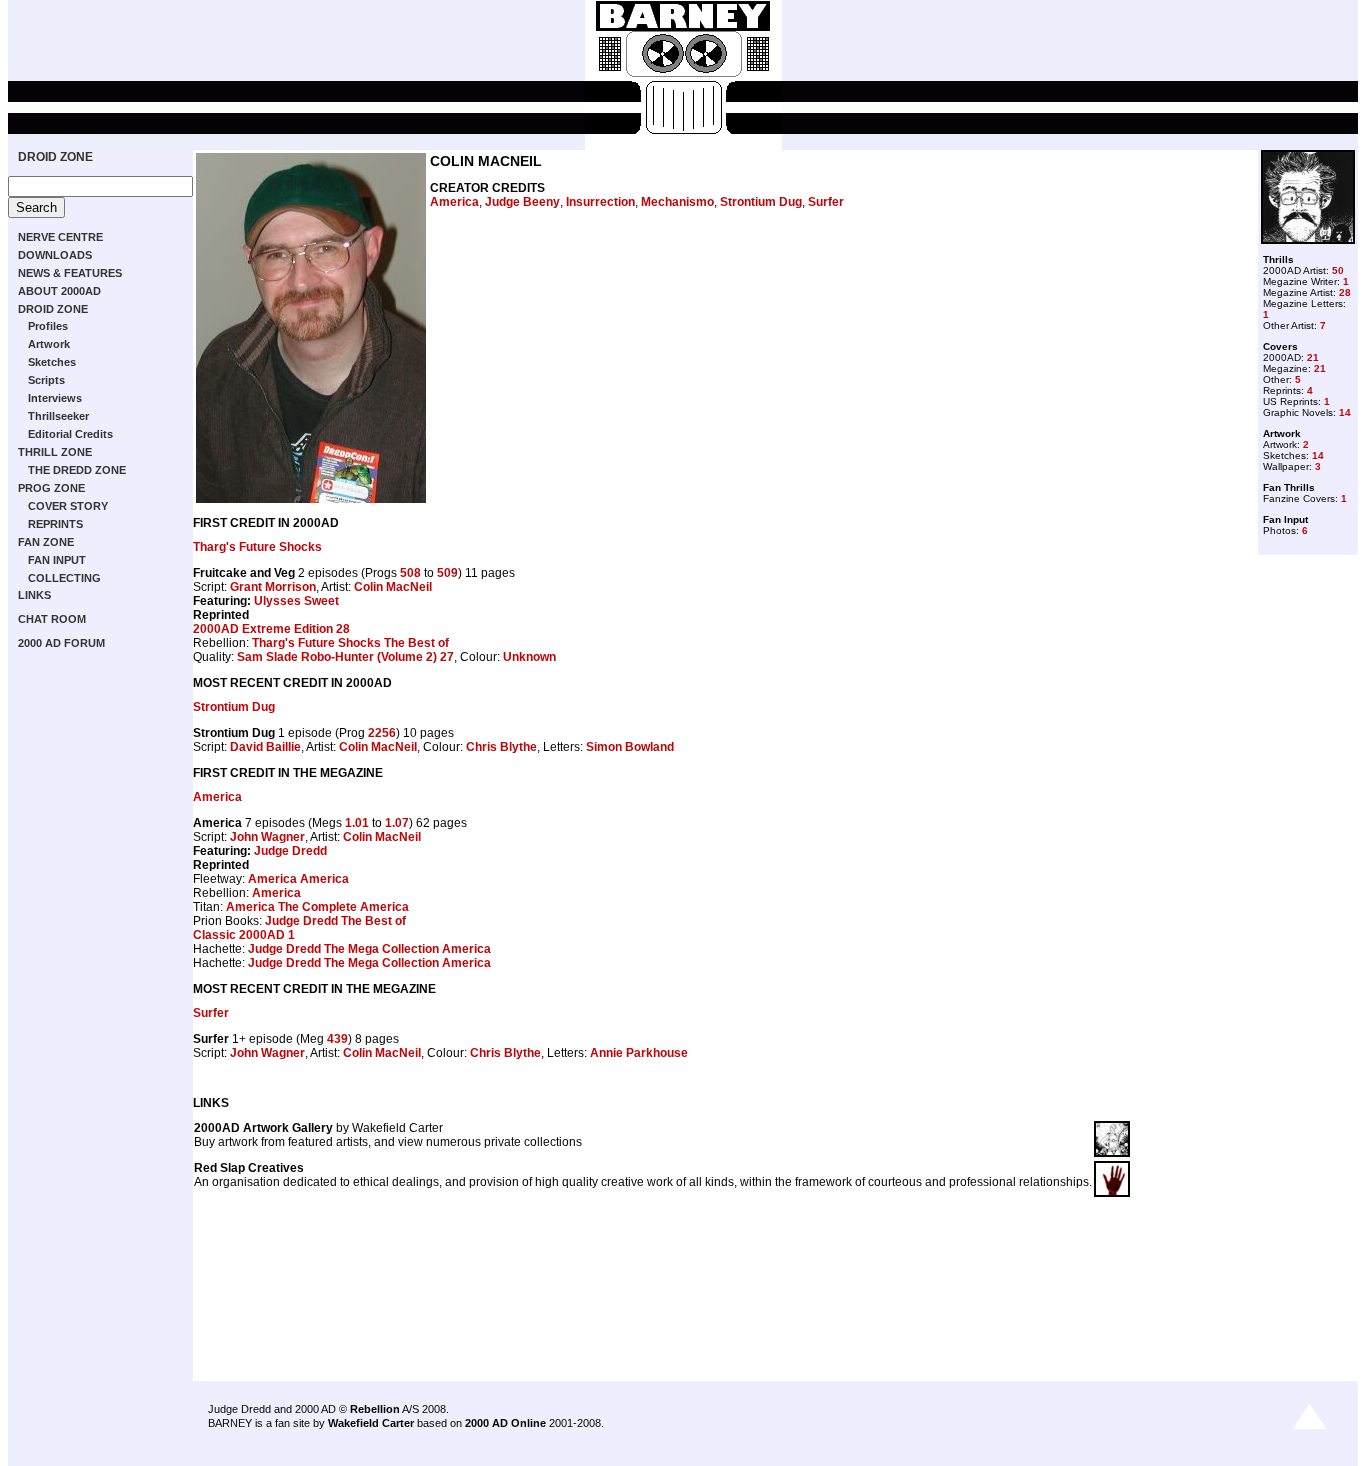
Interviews (55, 398)
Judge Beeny (522, 202)
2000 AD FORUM (61, 643)
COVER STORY (68, 506)
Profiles (48, 326)
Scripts (46, 380)
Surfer (826, 202)
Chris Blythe (501, 747)
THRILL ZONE (55, 452)
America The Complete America (317, 907)
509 (447, 573)
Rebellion (375, 1409)
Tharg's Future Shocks (257, 547)
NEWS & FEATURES (70, 273)
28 (1345, 292)
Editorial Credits (70, 434)
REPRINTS (55, 524)
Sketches (52, 362)
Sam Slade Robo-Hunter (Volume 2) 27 (345, 657)
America (454, 202)
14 (1345, 412)
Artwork (49, 344)
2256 (382, 733)
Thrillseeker (58, 416)
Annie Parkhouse (639, 1053)
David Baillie (265, 747)
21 (1313, 357)
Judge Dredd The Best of (335, 921)
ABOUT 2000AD (59, 291)
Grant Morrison (273, 587)
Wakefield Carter (371, 1423)
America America (298, 879)
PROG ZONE (51, 488)
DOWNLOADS (55, 255)
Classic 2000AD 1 (244, 935)
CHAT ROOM (52, 619)
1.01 (357, 823)
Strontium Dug (761, 202)
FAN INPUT (57, 560)
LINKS (34, 595)
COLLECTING (64, 578)
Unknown (529, 657)
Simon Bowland (630, 747)
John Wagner (267, 837)
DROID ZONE (55, 157)
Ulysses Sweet (296, 601)
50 (1338, 270)
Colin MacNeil (393, 587)
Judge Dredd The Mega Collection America (369, 949)
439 (337, 1039)
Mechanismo (677, 202)
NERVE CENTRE (60, 237)
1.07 (397, 823)
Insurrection (600, 202)
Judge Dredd (290, 851)
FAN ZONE (46, 542)
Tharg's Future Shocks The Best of (350, 643)
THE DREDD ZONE (77, 470)
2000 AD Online (505, 1423)
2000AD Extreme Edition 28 (271, 629)
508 (410, 573)
